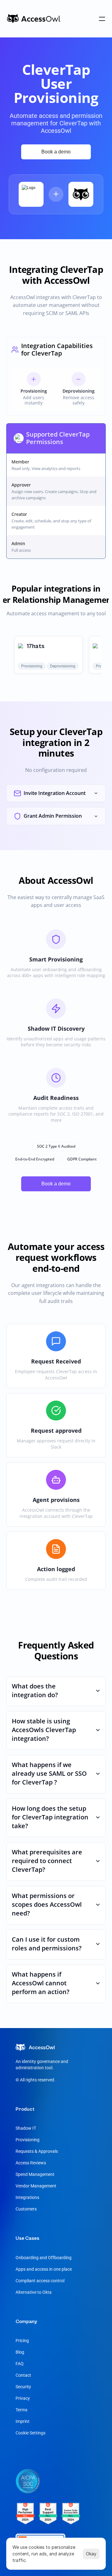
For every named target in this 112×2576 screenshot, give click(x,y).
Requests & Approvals (37, 2151)
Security (23, 2387)
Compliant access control (40, 2281)
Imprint (23, 2421)
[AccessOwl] (34, 19)
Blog (20, 2352)
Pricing (22, 2341)
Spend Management (35, 2174)
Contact (23, 2375)
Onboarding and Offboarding (44, 2258)
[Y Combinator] (48, 2517)
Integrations (27, 2197)
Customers (26, 2209)
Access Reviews (31, 2163)
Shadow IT (26, 2128)
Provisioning (28, 2140)
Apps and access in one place (44, 2269)
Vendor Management (36, 2186)
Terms (21, 2410)
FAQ (20, 2364)
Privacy (23, 2398)
